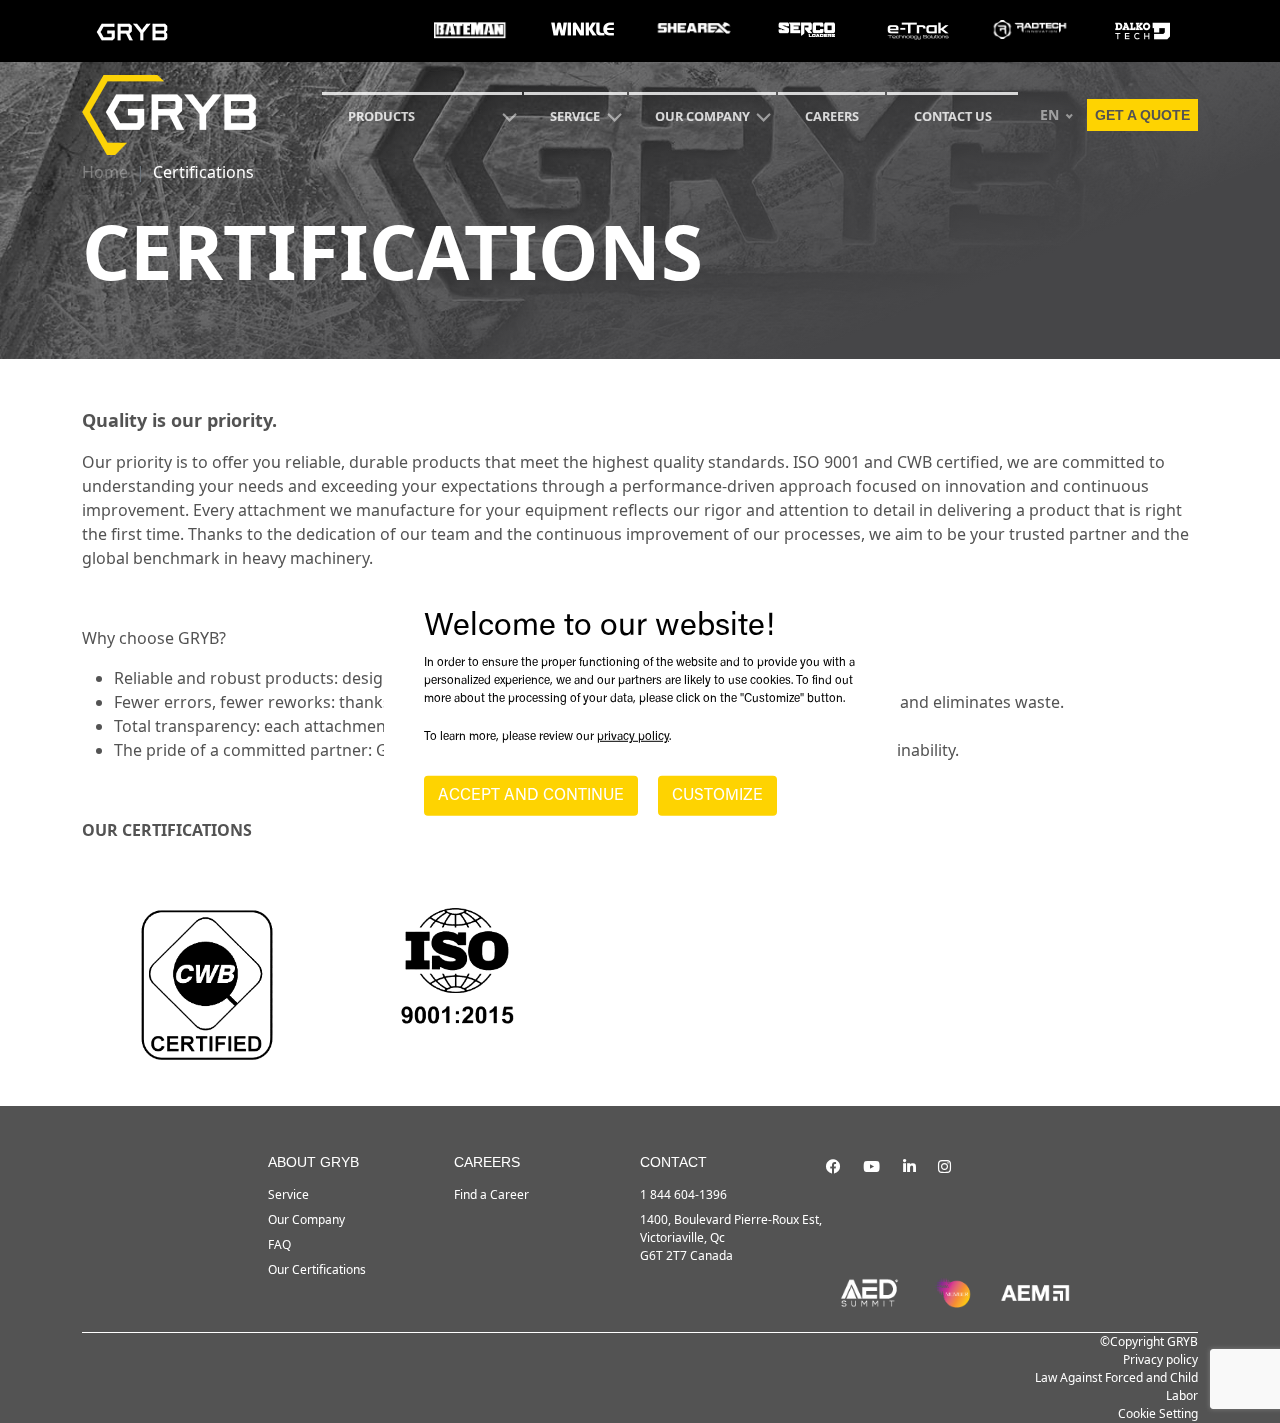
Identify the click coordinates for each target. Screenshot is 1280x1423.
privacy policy (633, 737)
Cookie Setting (1158, 1413)
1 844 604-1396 (683, 1194)
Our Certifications (317, 1269)
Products (381, 116)
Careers (832, 116)
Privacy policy (1160, 1359)
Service (288, 1194)
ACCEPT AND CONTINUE (531, 796)
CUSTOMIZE (717, 796)
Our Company (702, 116)
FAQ (279, 1244)
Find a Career (491, 1194)
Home (105, 172)
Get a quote (1142, 115)
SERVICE (575, 116)
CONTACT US (953, 116)
